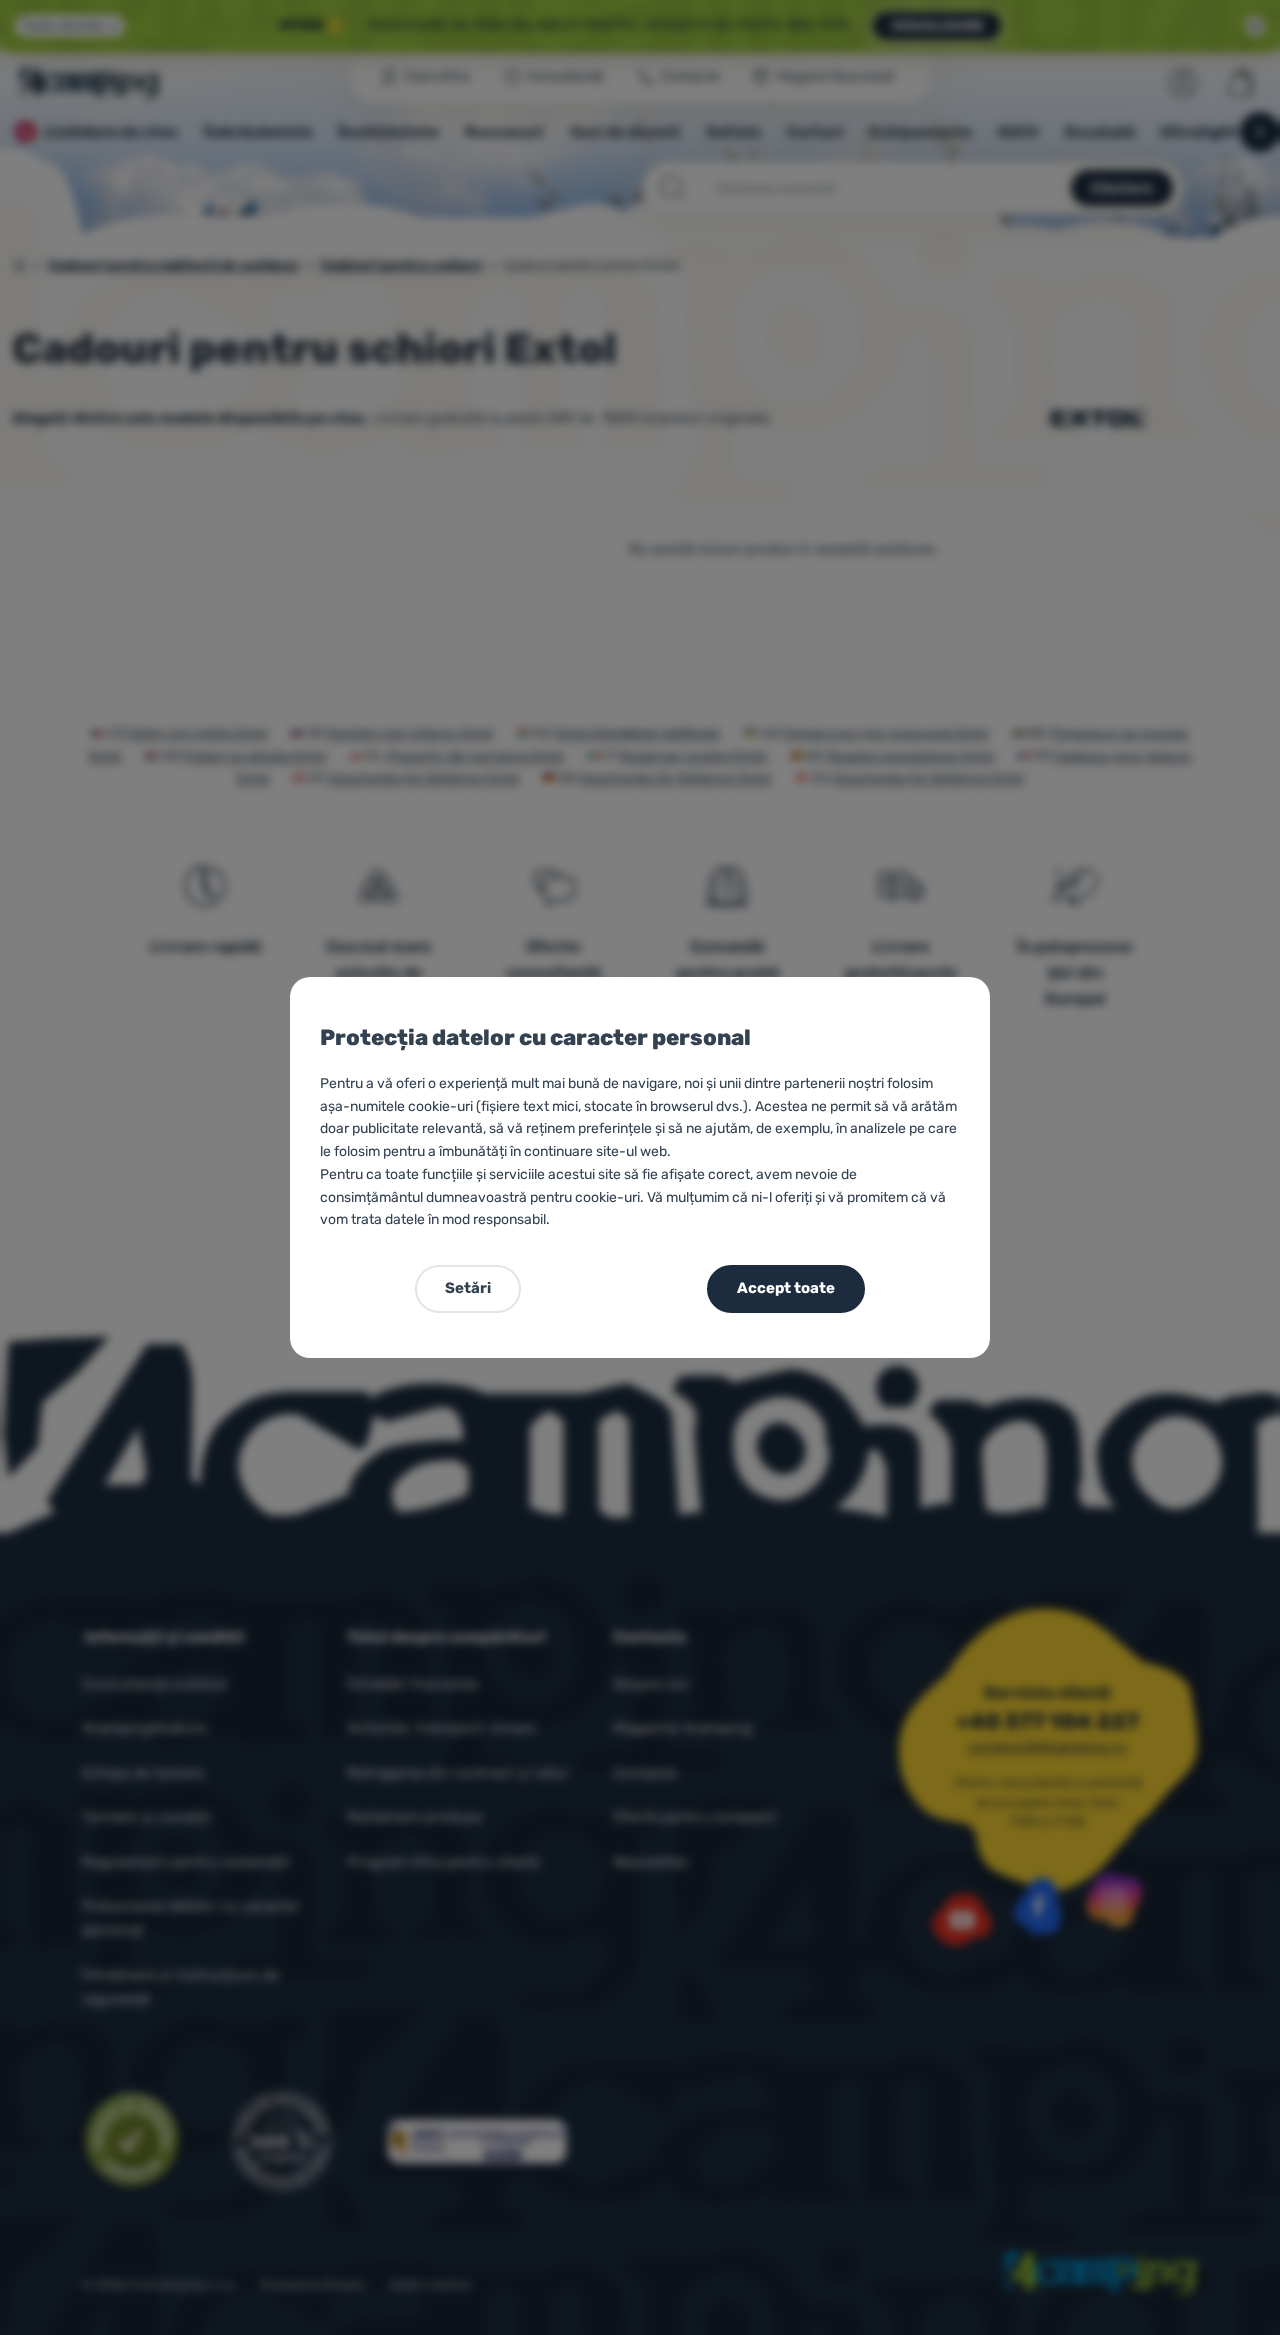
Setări (468, 1288)
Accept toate (786, 1288)
